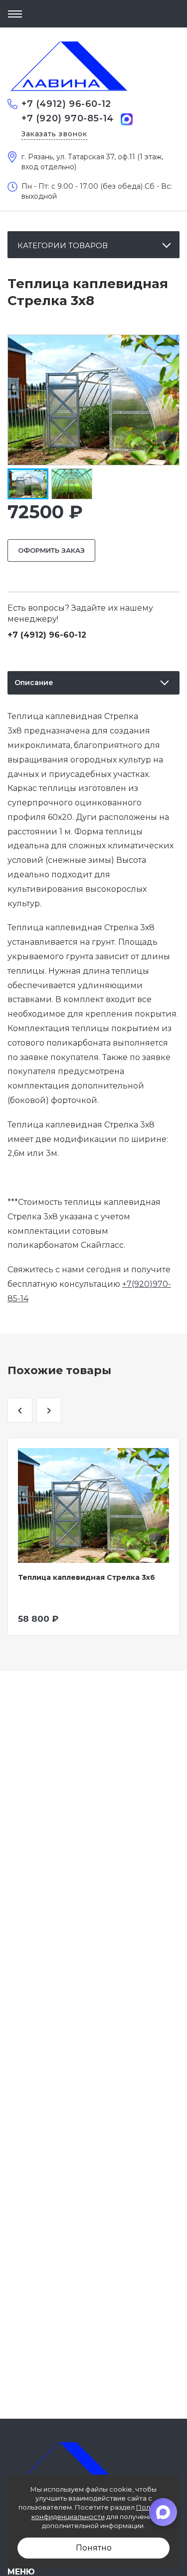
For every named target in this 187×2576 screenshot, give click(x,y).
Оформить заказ (51, 550)
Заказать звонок (54, 134)
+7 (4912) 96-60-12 (66, 104)
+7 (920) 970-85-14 (68, 118)
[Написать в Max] (127, 119)
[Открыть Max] (163, 2512)
